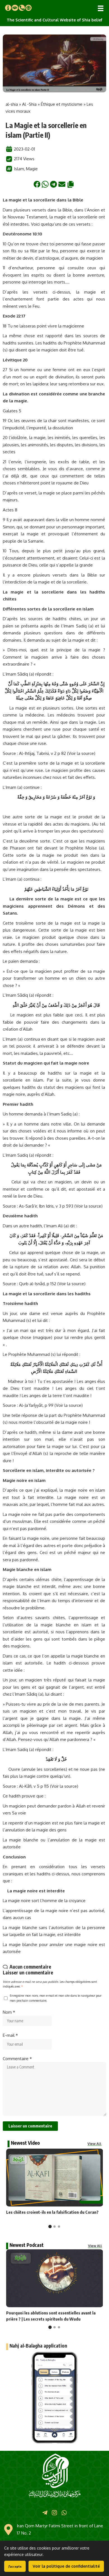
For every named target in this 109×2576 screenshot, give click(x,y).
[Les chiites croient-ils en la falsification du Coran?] (55, 2178)
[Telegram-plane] (45, 2513)
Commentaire (17, 2059)
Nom (9, 2012)
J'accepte (15, 2566)
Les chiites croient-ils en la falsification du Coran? (52, 2212)
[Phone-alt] (22, 8)
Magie (32, 169)
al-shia (12, 104)
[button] (101, 8)
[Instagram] (54, 2513)
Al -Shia (29, 104)
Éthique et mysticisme (62, 104)
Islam (19, 169)
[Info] (8, 8)
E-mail (10, 2035)
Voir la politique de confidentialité (66, 2566)
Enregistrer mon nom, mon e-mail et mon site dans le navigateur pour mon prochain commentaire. (56, 1998)
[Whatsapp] (64, 2513)
